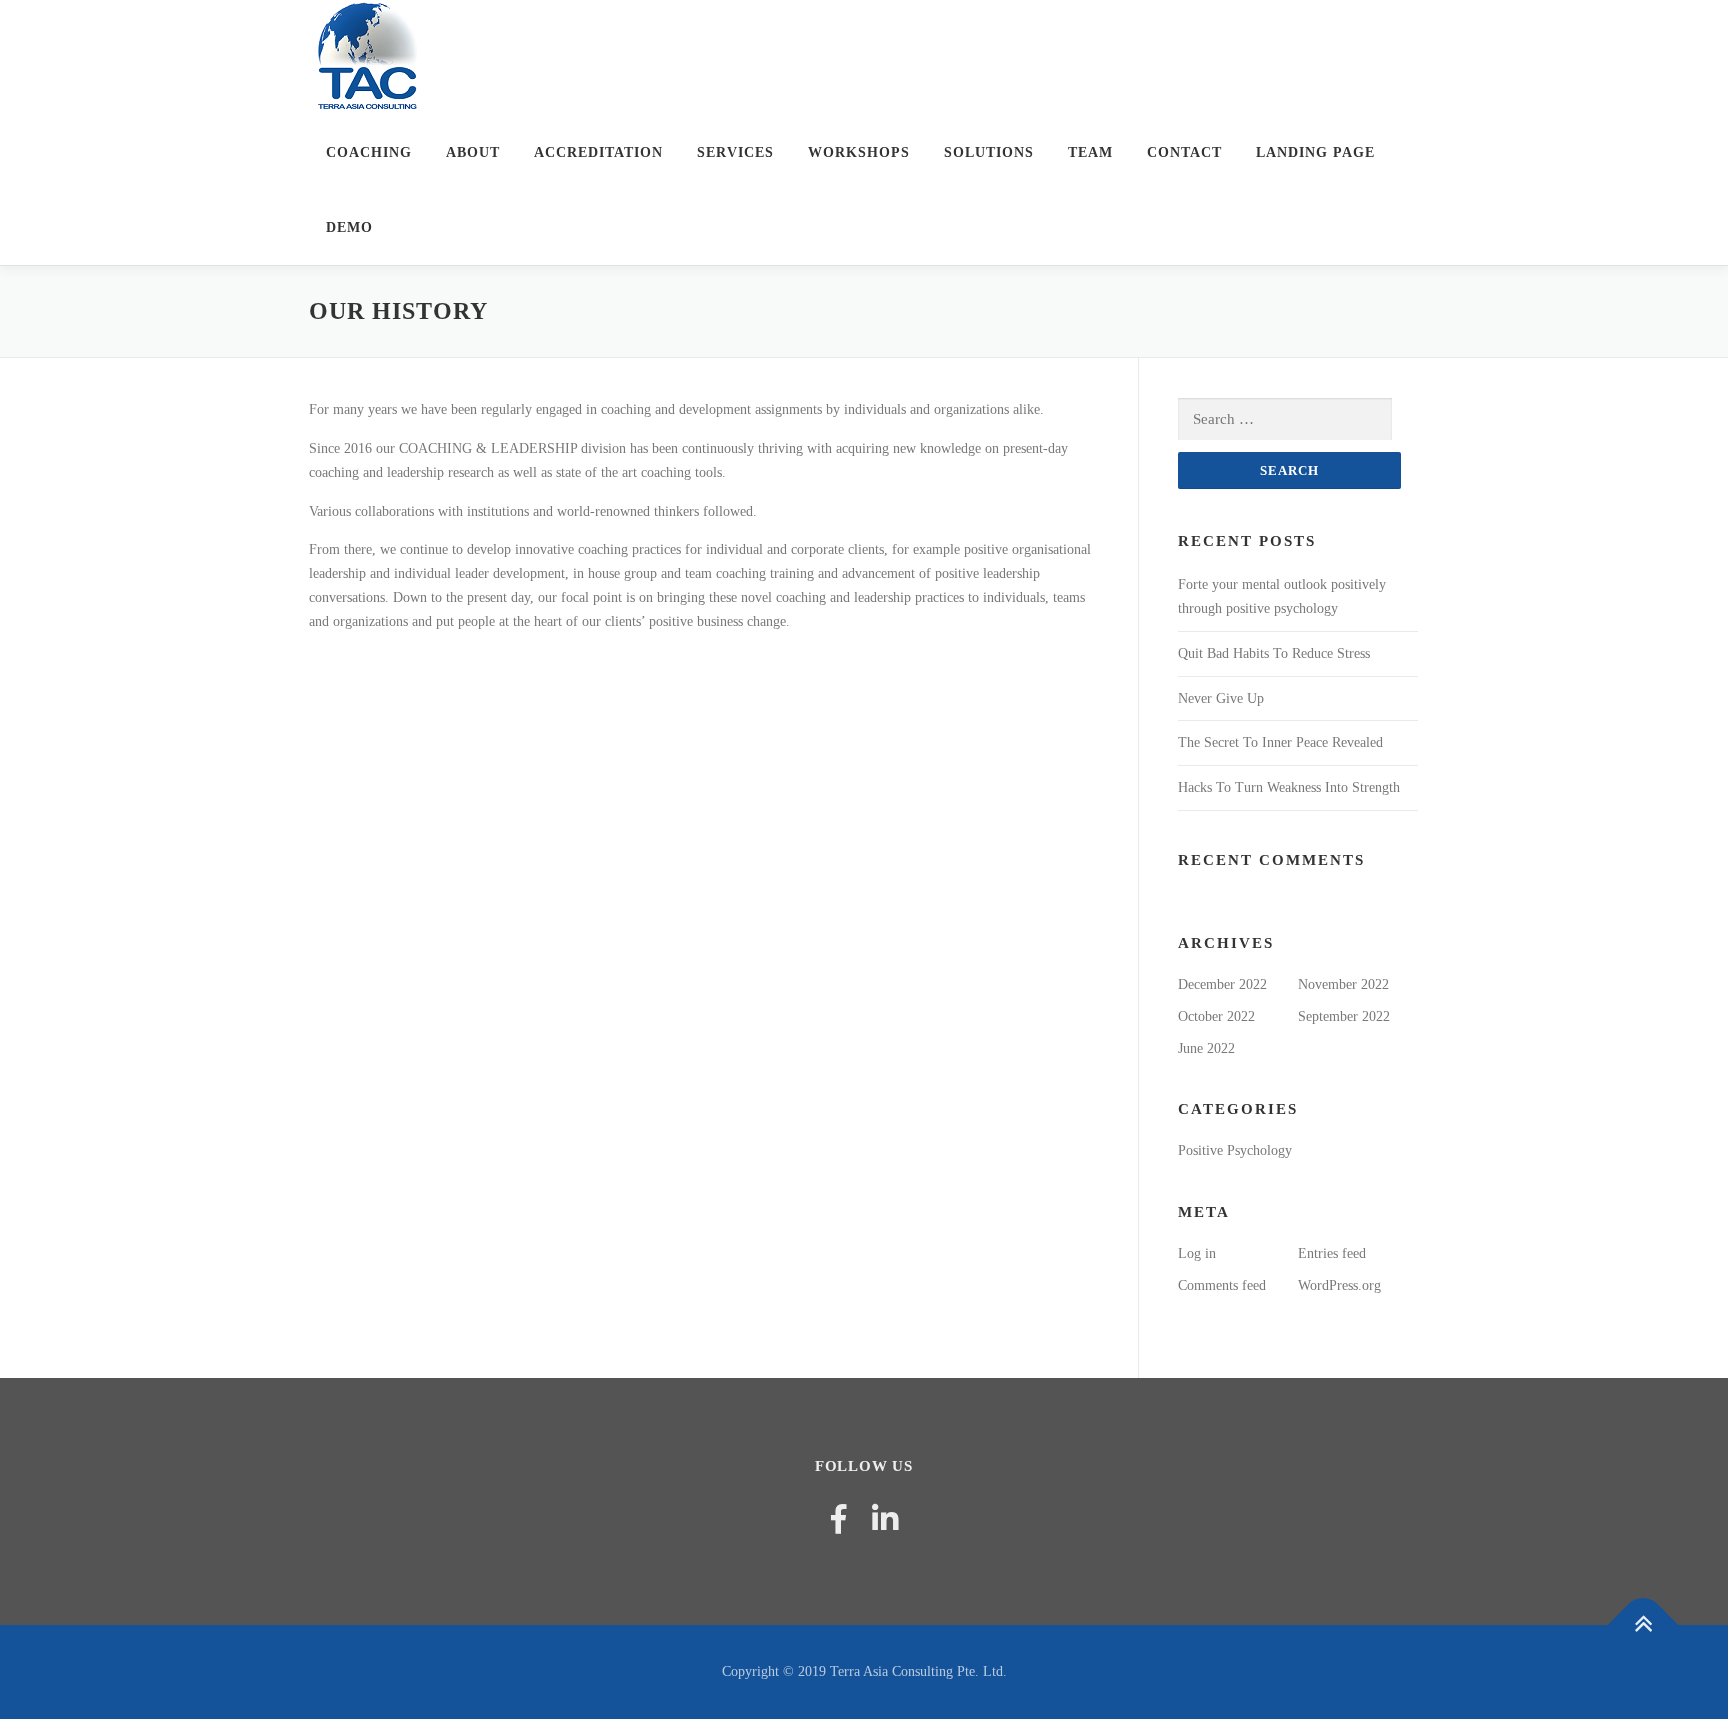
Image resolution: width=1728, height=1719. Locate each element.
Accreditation (598, 152)
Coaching (369, 152)
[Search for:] (1285, 419)
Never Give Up (1221, 698)
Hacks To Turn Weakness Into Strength (1289, 787)
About (473, 152)
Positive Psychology (1235, 1150)
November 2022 (1343, 984)
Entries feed (1332, 1253)
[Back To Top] (1643, 1625)
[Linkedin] (885, 1519)
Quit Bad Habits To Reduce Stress (1274, 653)
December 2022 (1222, 984)
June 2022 (1206, 1048)
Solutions (989, 152)
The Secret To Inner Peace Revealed (1280, 742)
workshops (859, 152)
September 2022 (1344, 1016)
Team (1090, 152)
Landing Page (1315, 152)
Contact (1184, 152)
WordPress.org (1339, 1285)
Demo (349, 227)
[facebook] (838, 1519)
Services (735, 152)
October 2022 (1216, 1016)
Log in (1197, 1253)
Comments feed (1222, 1285)
